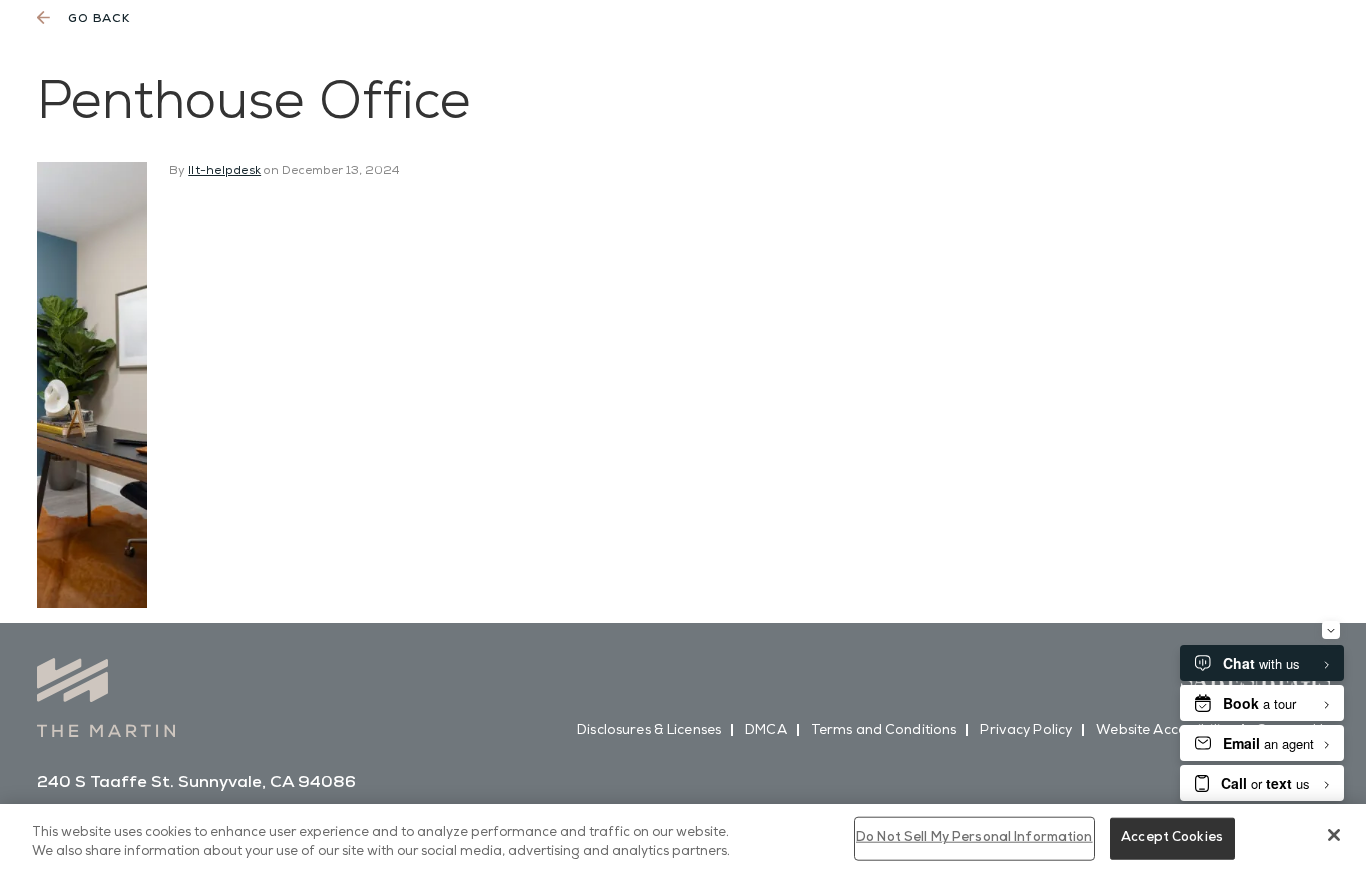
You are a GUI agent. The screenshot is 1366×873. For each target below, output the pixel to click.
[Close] (1334, 835)
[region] (683, 838)
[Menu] (1303, 59)
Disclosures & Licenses (649, 732)
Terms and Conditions (884, 732)
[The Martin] (123, 52)
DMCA (766, 732)
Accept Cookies (1172, 838)
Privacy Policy (1026, 732)
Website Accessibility (1164, 732)
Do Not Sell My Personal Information (974, 838)
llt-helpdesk (224, 171)
